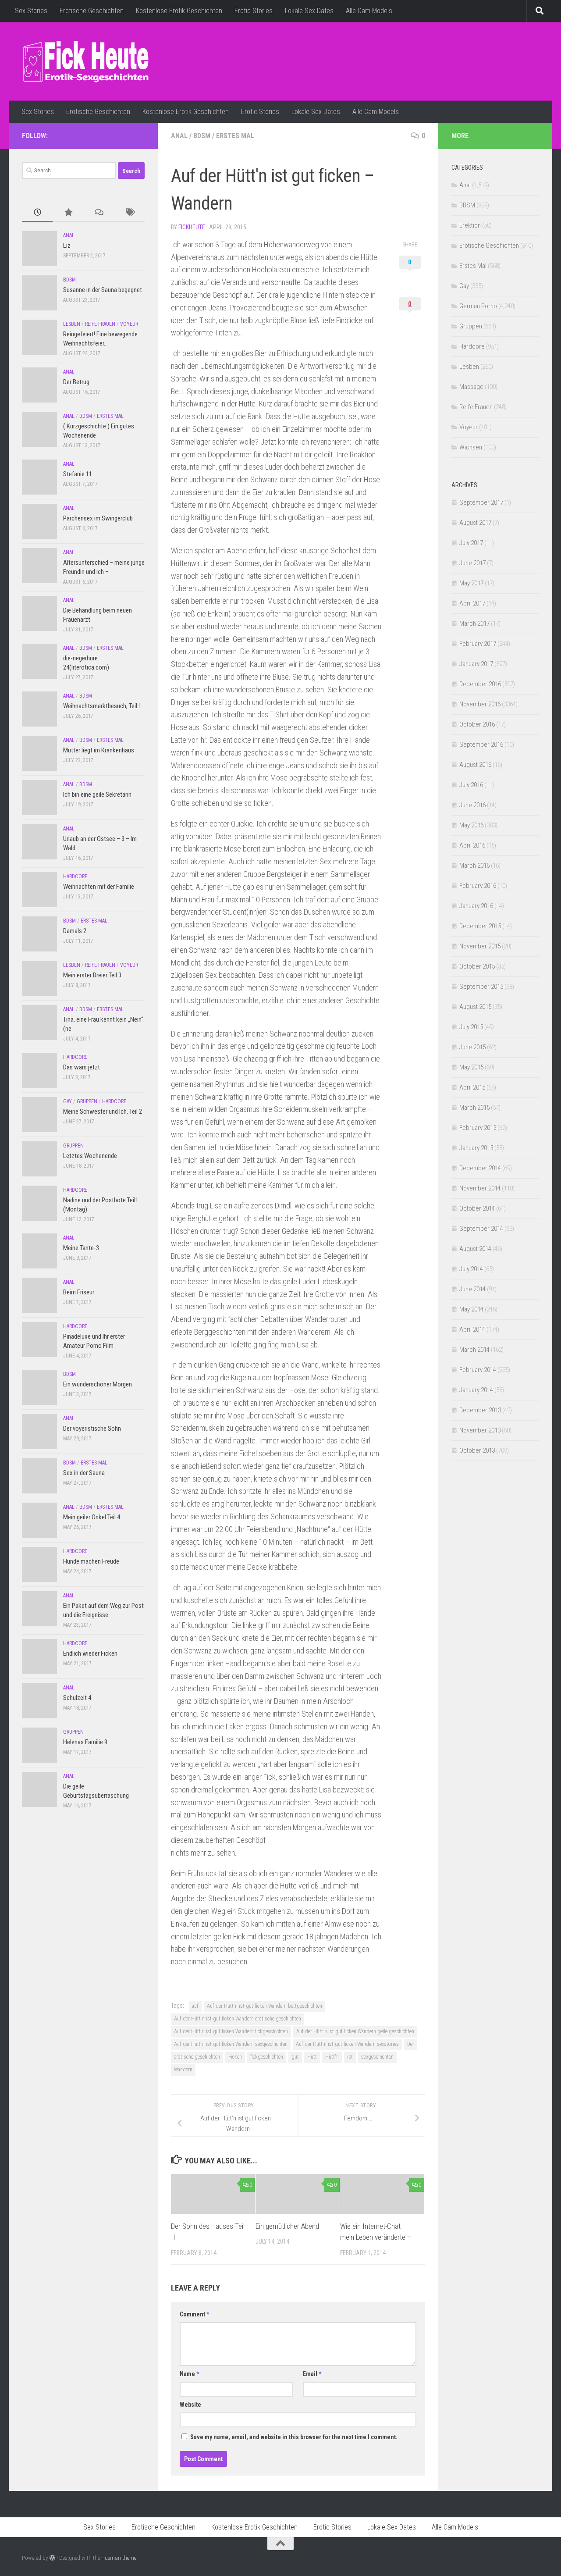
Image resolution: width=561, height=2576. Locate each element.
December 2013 (480, 1410)
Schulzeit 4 (77, 1698)
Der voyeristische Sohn (92, 1429)
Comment (194, 2314)
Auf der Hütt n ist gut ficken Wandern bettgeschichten (265, 2006)
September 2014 (481, 1229)
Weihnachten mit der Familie (99, 887)
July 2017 (471, 543)
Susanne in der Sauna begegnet (103, 290)
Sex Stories (31, 11)
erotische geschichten (197, 2057)
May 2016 (471, 825)
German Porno (478, 306)
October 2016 (477, 724)
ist (350, 2057)
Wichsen (471, 447)
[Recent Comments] (99, 213)
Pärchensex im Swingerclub (98, 518)
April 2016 (472, 845)
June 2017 (472, 563)
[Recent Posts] (37, 213)
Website (190, 2405)
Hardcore (75, 876)
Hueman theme (119, 2558)
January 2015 (476, 1148)
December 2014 (480, 1168)
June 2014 (472, 1289)
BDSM (202, 136)
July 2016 (471, 785)
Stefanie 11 (78, 474)
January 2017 (476, 664)
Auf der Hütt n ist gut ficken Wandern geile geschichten (355, 2031)
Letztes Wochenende (90, 1156)
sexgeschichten (377, 2057)
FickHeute (192, 227)
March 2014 (474, 1350)
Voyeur (129, 324)
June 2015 (472, 1047)
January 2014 (476, 1390)
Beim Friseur (79, 1292)
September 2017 (481, 502)
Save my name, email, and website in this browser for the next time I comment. (294, 2437)
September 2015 (481, 987)
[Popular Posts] (68, 213)
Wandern (183, 2070)
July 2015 (471, 1027)
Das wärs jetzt (82, 1067)
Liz (67, 246)
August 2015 (475, 1007)
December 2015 (480, 926)
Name (189, 2374)
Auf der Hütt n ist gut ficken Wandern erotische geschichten (238, 2019)
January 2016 (476, 906)
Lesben (72, 324)
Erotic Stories (254, 11)
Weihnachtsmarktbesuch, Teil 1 (102, 706)
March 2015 (474, 1108)
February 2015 (478, 1128)
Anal (179, 136)
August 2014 (475, 1249)
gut (295, 2057)
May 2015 (471, 1067)
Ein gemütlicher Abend (287, 2226)
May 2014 (471, 1309)
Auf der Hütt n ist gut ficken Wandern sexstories (347, 2044)
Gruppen (87, 1101)
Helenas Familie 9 (85, 1742)
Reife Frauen (100, 324)
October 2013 (477, 1450)
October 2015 (477, 966)
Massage (471, 387)
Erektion (470, 225)
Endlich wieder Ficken (90, 1653)
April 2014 (472, 1329)
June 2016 (472, 805)
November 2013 (480, 1430)
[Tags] (129, 213)
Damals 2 (75, 931)
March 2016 (474, 866)
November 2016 (480, 704)
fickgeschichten (267, 2057)
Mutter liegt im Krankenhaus (99, 750)
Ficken (235, 2057)
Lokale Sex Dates (309, 11)
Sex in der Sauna (84, 1473)
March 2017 (474, 624)
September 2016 (481, 745)
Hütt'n (332, 2057)
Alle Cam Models (369, 11)
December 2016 (480, 684)
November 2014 (480, 1188)
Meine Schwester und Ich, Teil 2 (103, 1112)
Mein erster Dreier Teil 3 (92, 975)
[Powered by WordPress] (52, 2558)
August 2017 (475, 523)
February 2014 (478, 1370)
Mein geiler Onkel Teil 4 (92, 1517)
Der (411, 2044)
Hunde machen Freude (91, 1561)
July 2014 (471, 1269)
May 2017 (471, 583)
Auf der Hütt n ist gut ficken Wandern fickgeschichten (231, 2031)
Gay (67, 1101)
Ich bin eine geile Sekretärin (97, 795)
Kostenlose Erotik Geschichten (179, 11)
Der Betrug (76, 382)
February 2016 (478, 886)
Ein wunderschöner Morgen (98, 1384)
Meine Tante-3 (81, 1248)
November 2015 (480, 946)
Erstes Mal (235, 136)
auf (195, 2006)
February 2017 (478, 644)
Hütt (312, 2057)
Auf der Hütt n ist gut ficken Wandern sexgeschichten (231, 2044)
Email (312, 2374)
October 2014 (477, 1208)
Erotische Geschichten (92, 11)
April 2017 (472, 603)
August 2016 (475, 765)
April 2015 (472, 1087)
